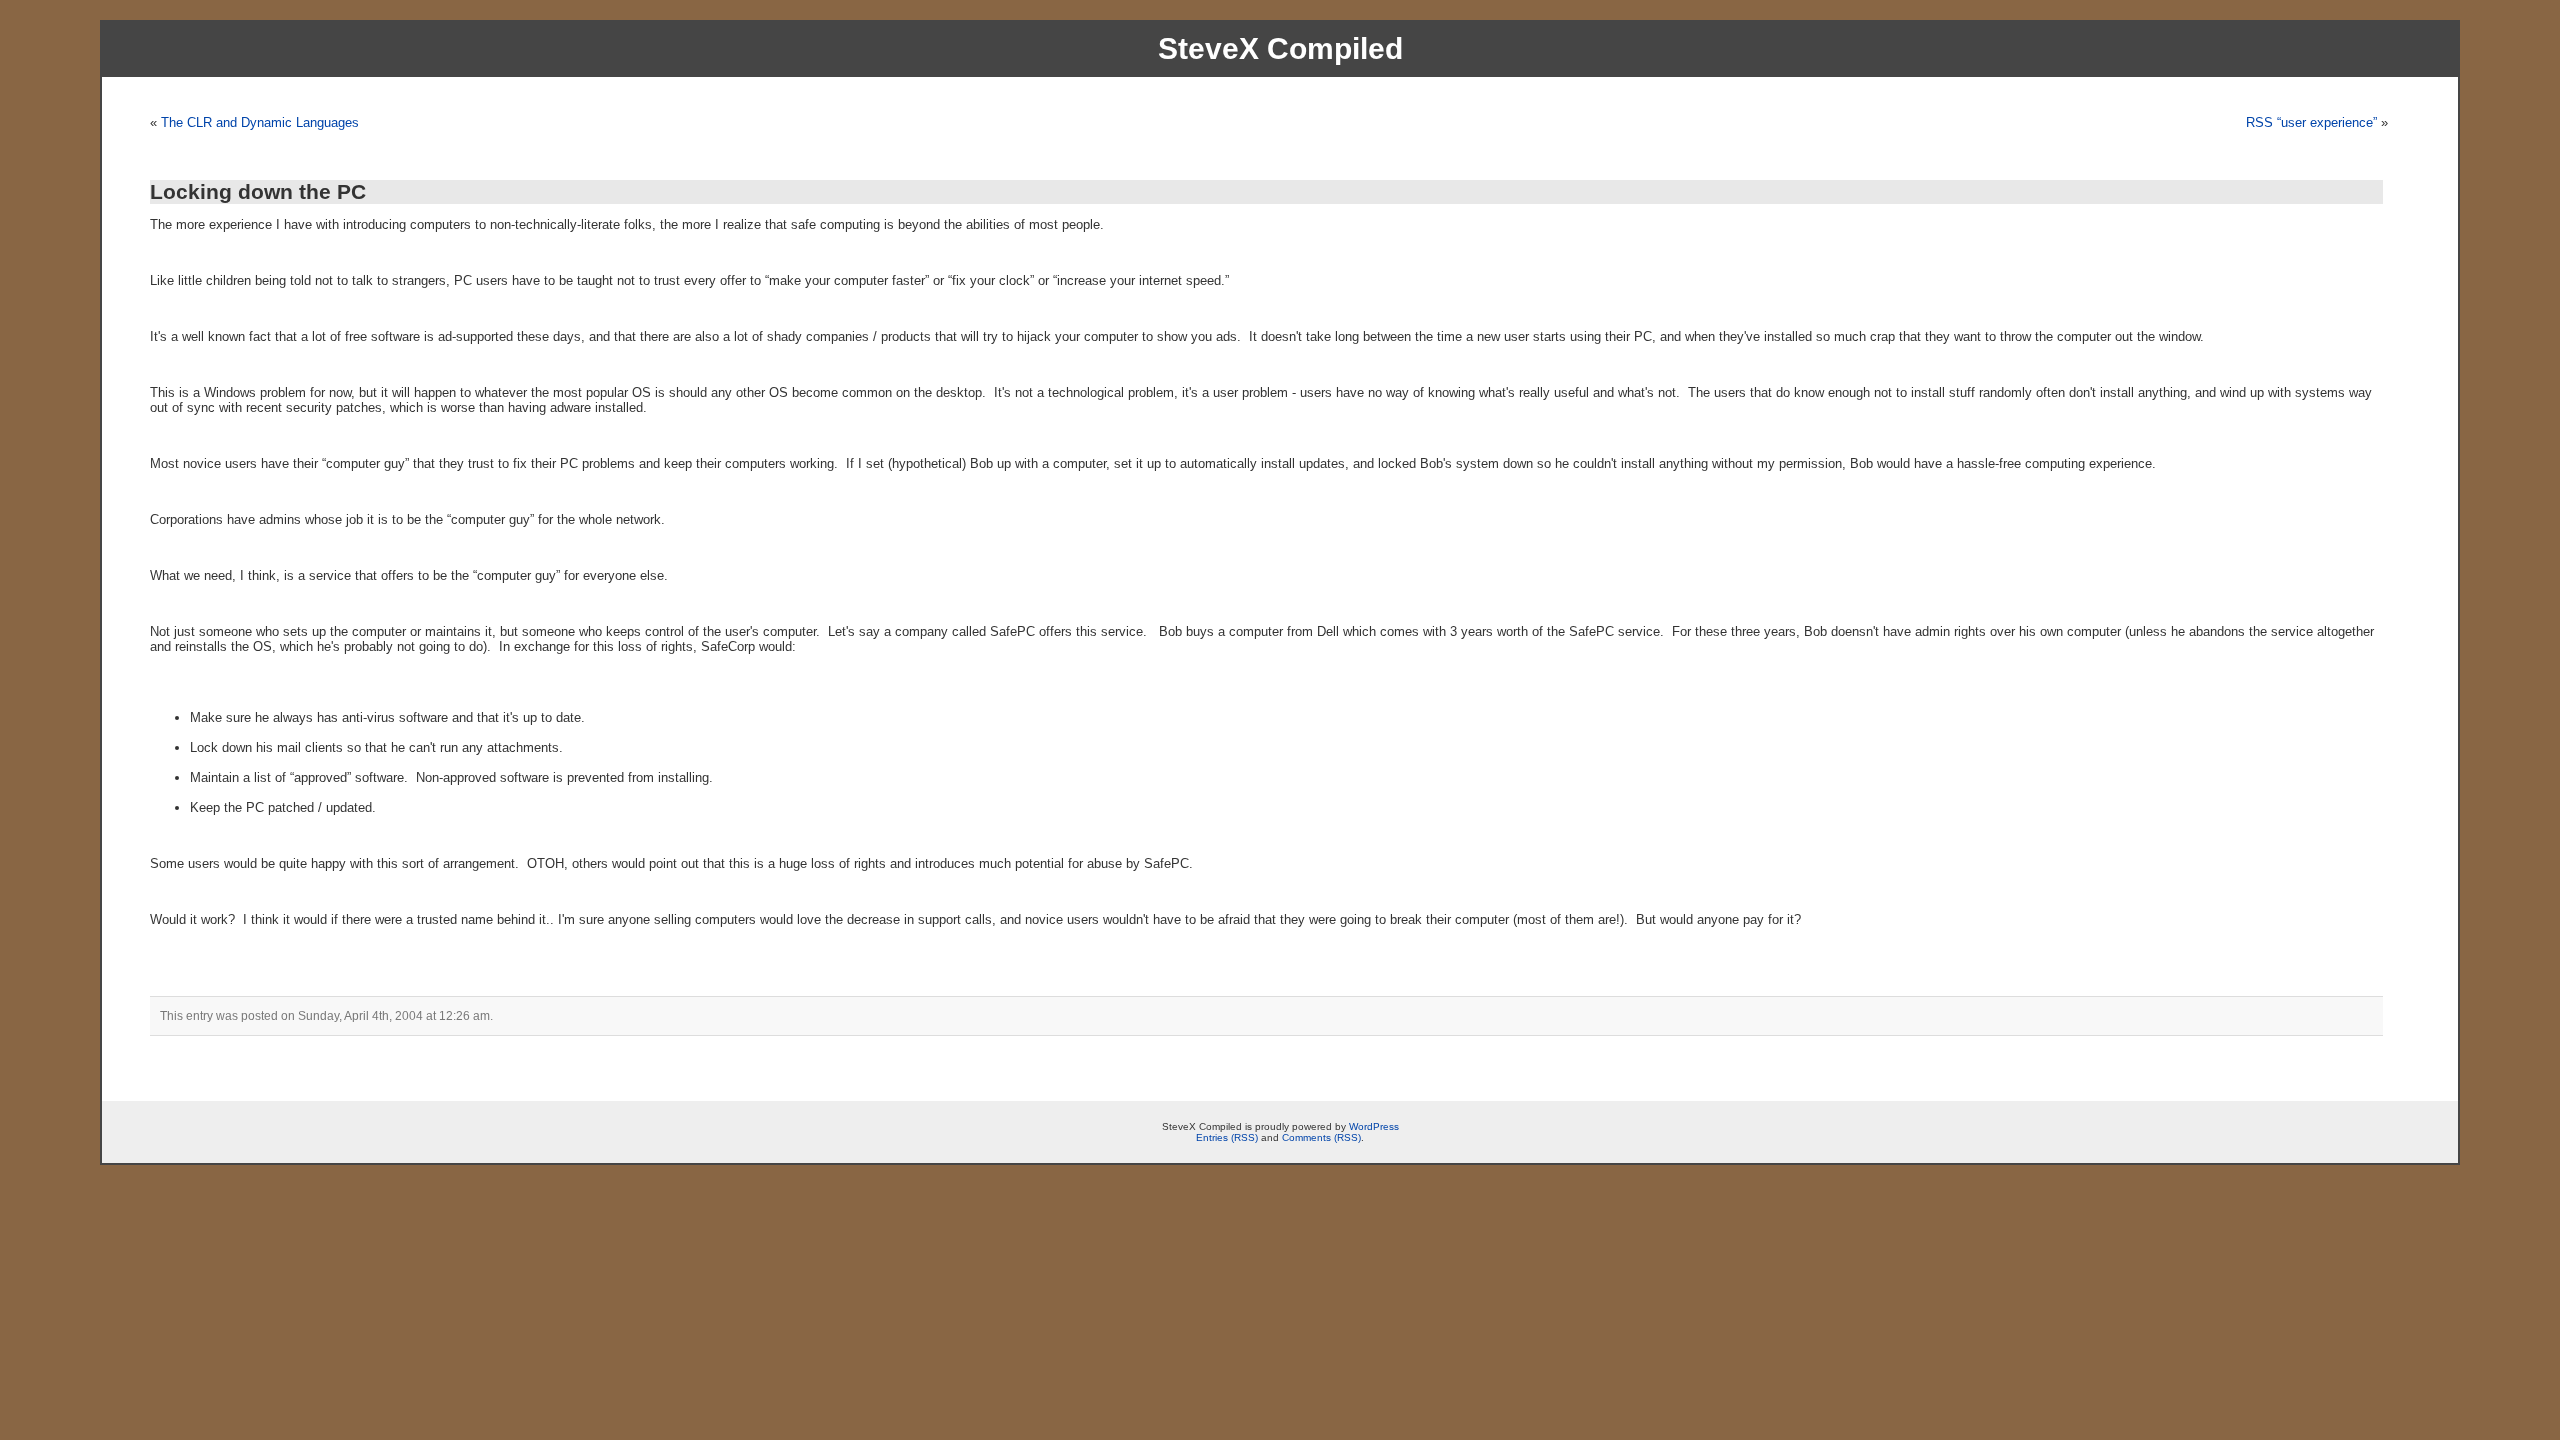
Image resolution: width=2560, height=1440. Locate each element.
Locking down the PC (258, 191)
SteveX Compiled (1280, 48)
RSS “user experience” (2311, 122)
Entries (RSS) (1227, 1137)
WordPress (1374, 1126)
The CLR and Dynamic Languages (260, 122)
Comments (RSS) (1321, 1137)
